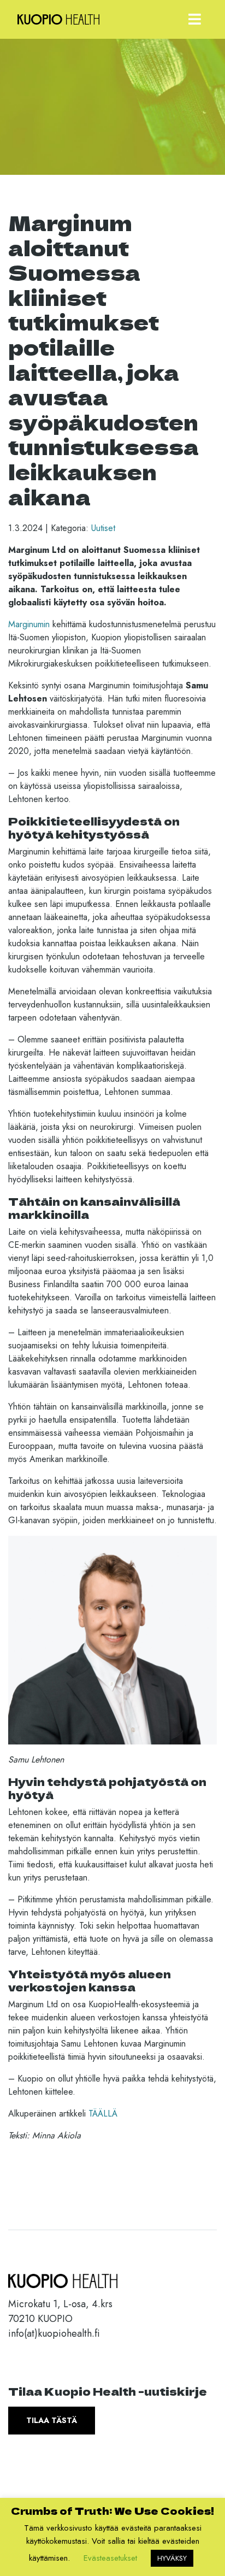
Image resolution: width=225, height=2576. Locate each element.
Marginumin (29, 624)
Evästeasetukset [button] (110, 2558)
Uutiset (103, 528)
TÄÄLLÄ (103, 2114)
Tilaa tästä (52, 2420)
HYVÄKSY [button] (172, 2558)
